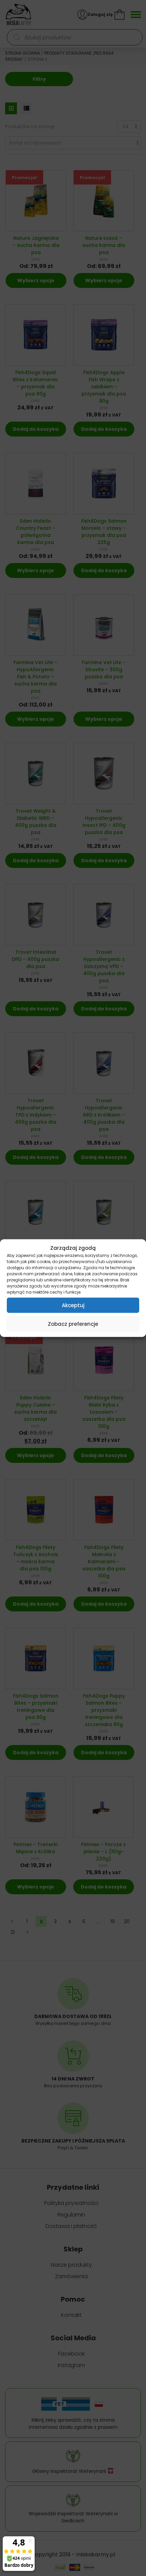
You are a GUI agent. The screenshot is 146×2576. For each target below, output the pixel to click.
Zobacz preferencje (73, 1324)
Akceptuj (73, 1305)
